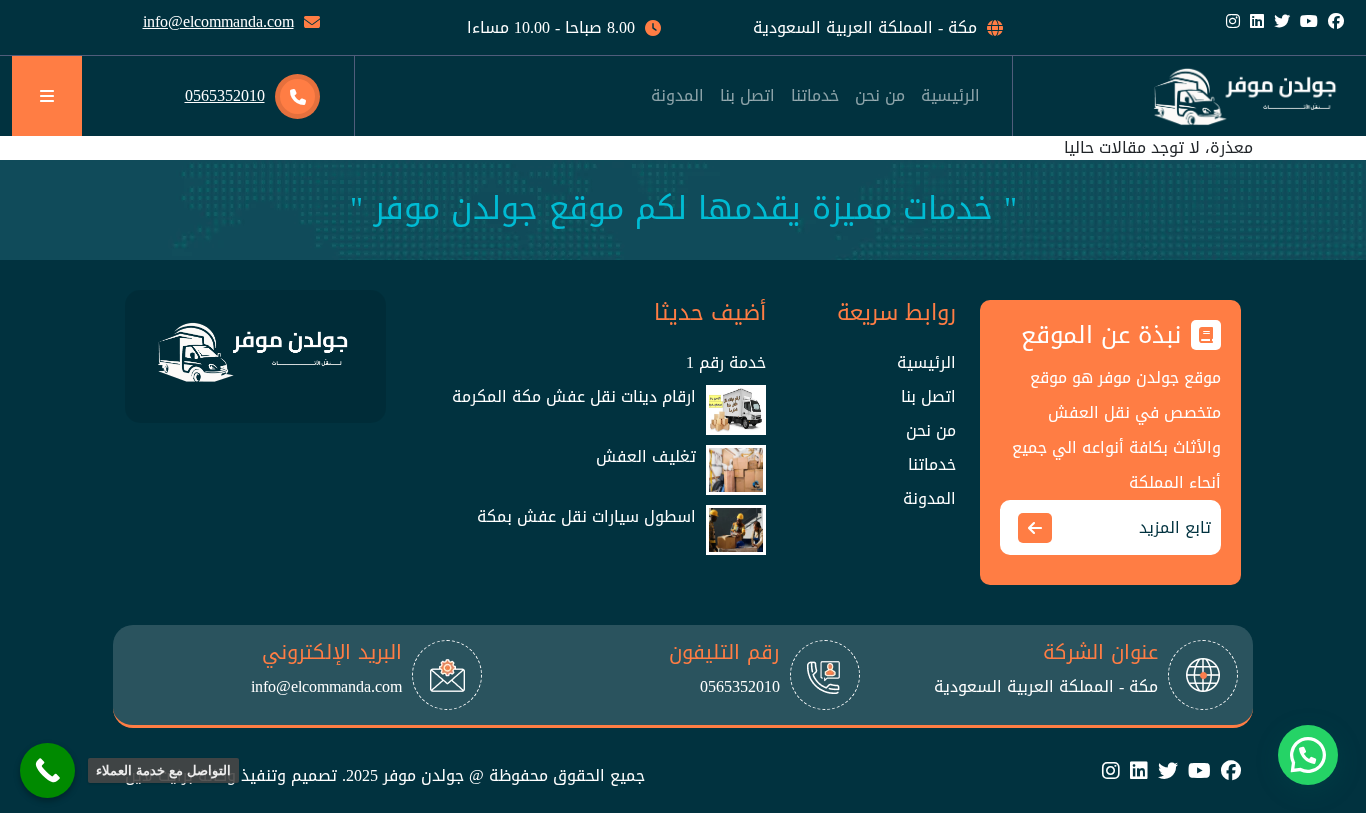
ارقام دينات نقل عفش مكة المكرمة (574, 397)
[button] (1308, 755)
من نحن (931, 431)
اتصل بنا (928, 397)
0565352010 (225, 95)
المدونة (929, 499)
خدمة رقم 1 (726, 363)
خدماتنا (932, 465)
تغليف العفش (646, 457)
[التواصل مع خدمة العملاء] (47, 770)
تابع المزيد (1175, 527)
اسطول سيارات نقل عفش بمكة (586, 517)
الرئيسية (926, 363)
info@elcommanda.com (218, 21)
